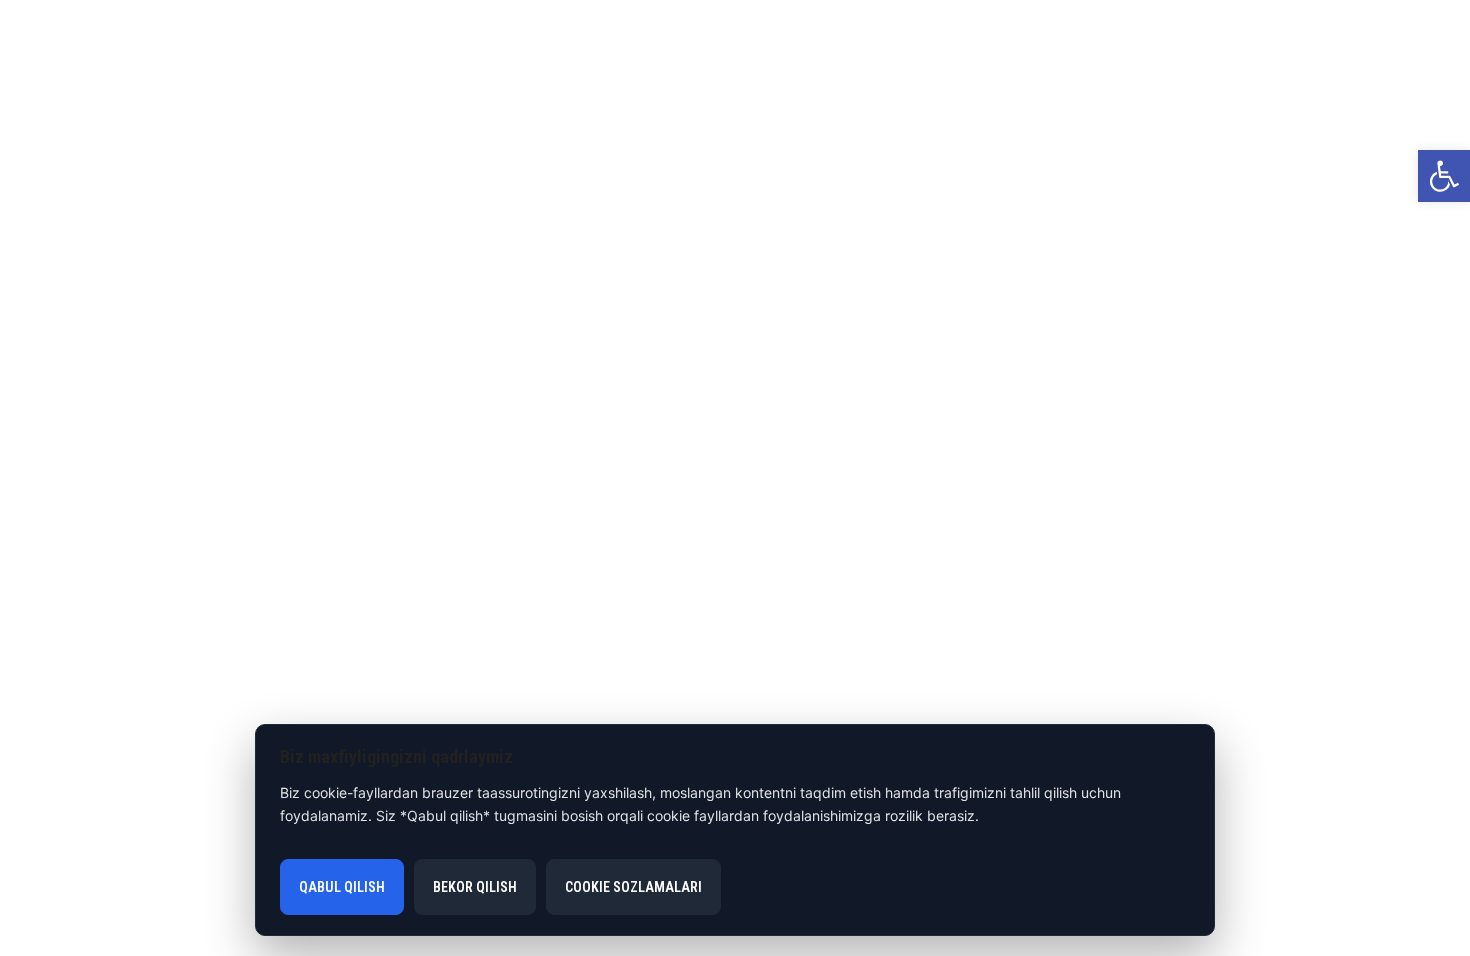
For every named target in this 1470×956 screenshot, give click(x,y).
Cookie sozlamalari (633, 887)
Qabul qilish (342, 887)
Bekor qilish (475, 887)
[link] (1444, 176)
